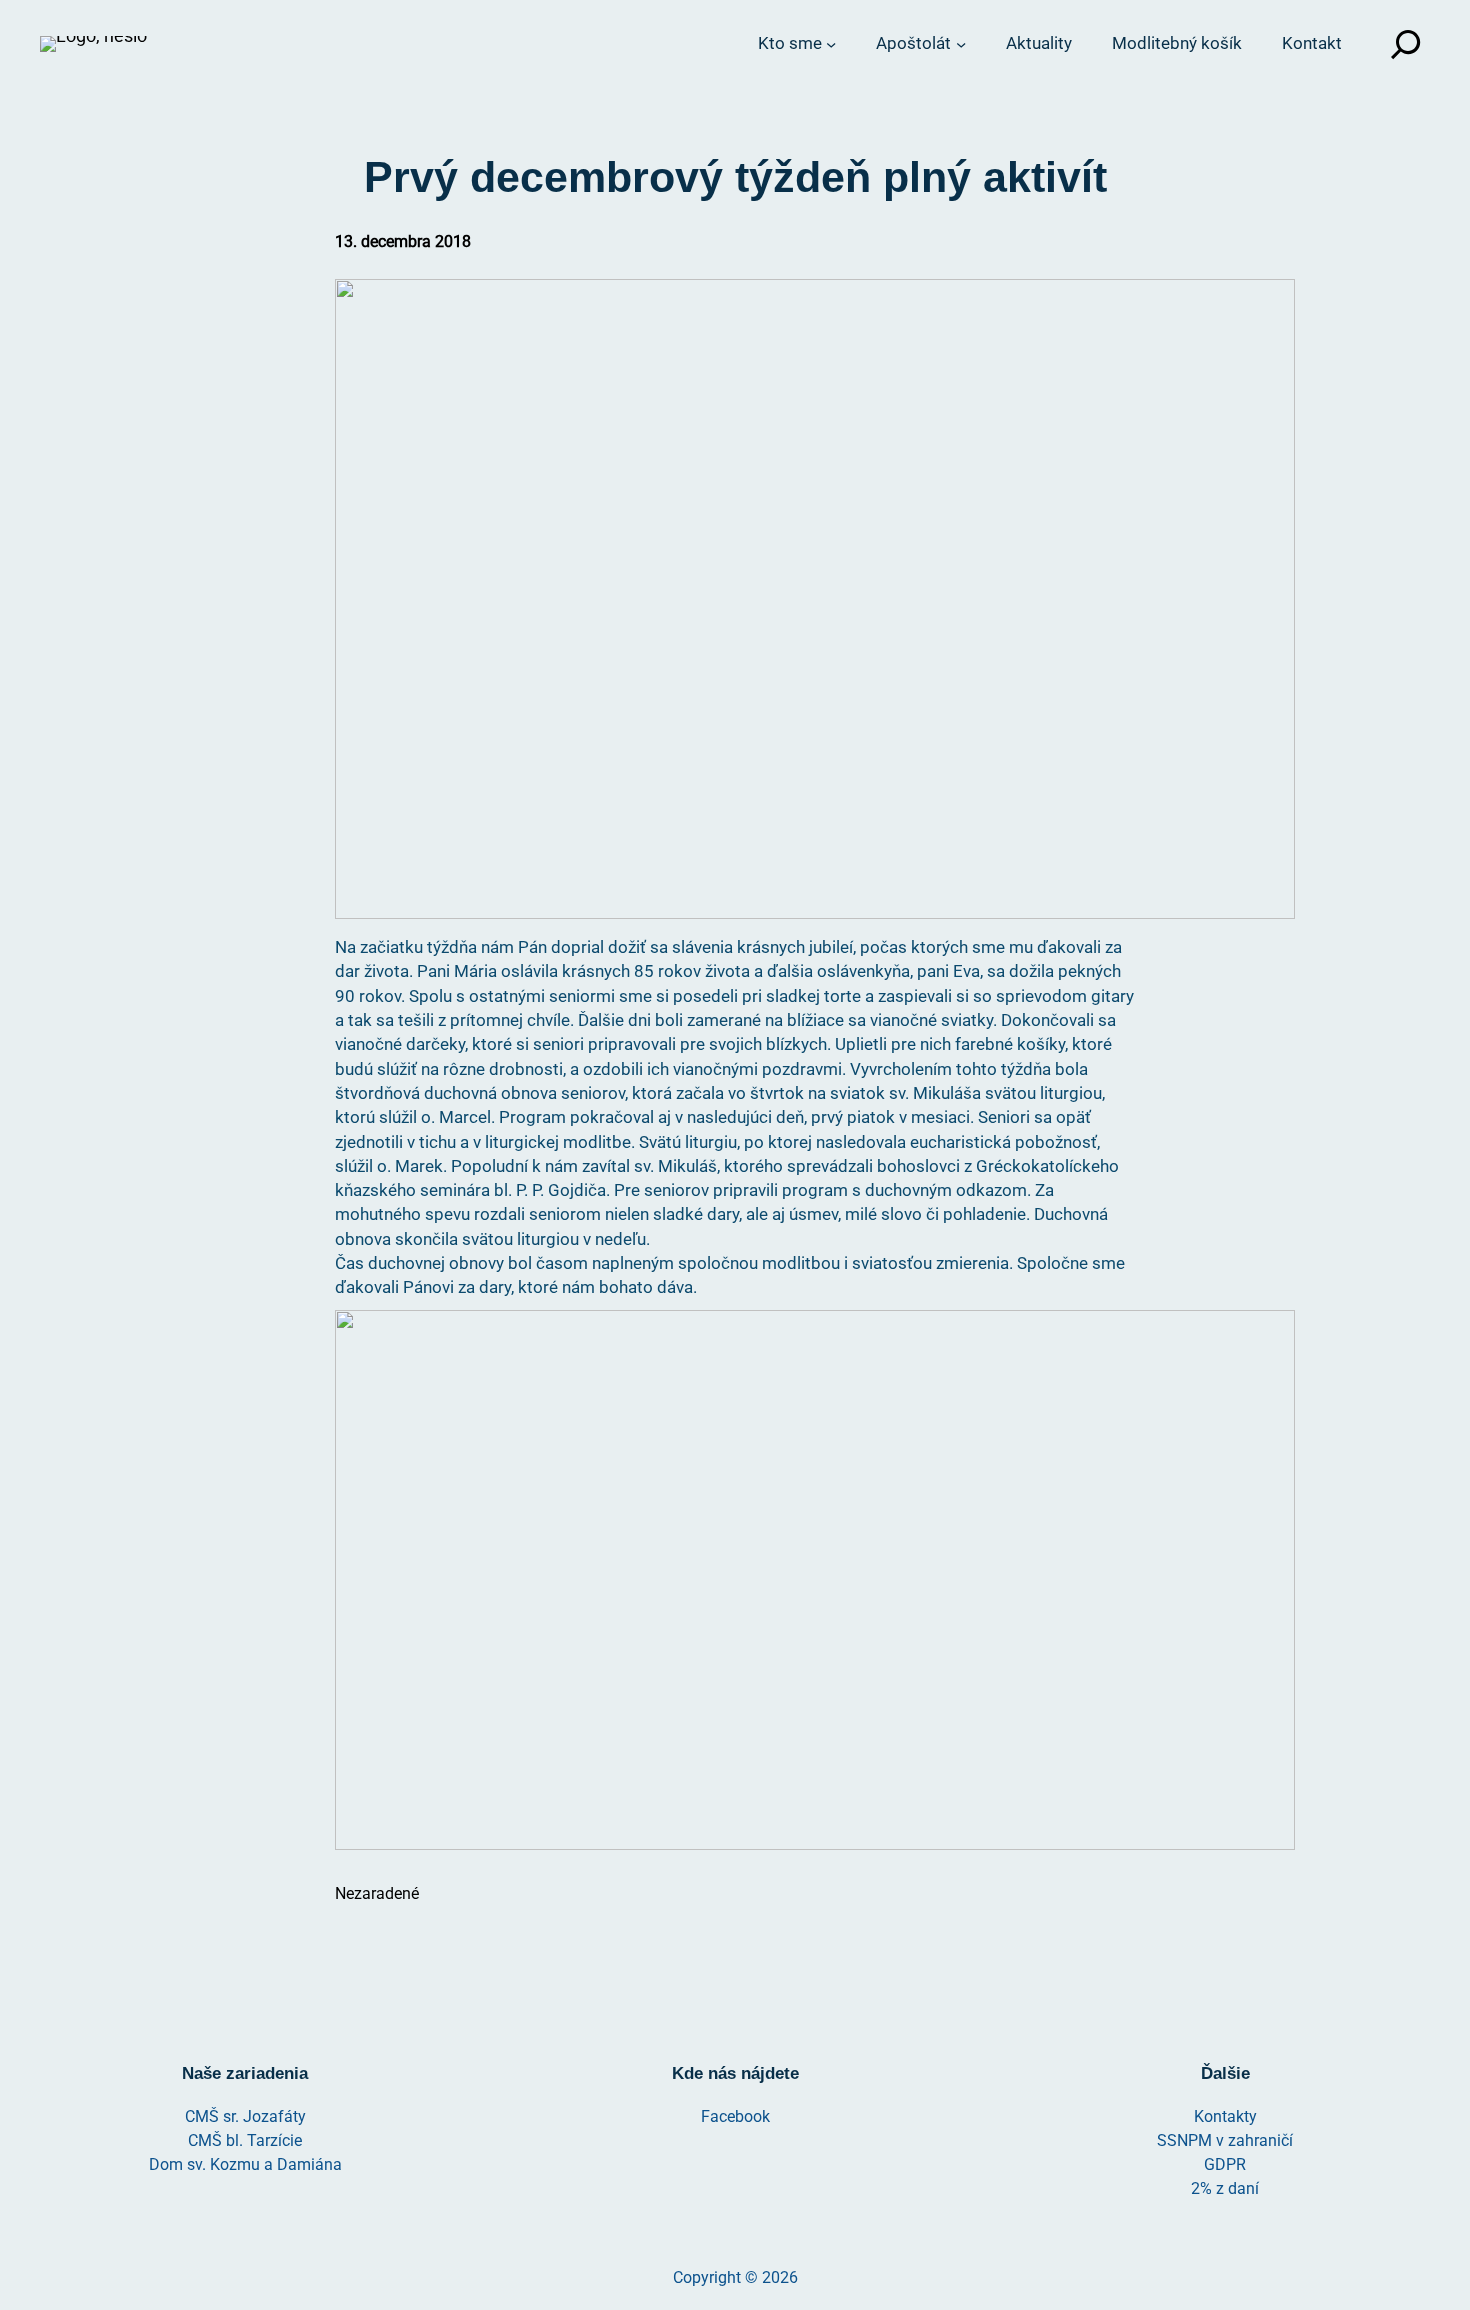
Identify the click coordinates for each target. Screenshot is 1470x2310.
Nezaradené (377, 1893)
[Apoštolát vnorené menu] (961, 44)
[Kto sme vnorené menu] (831, 44)
